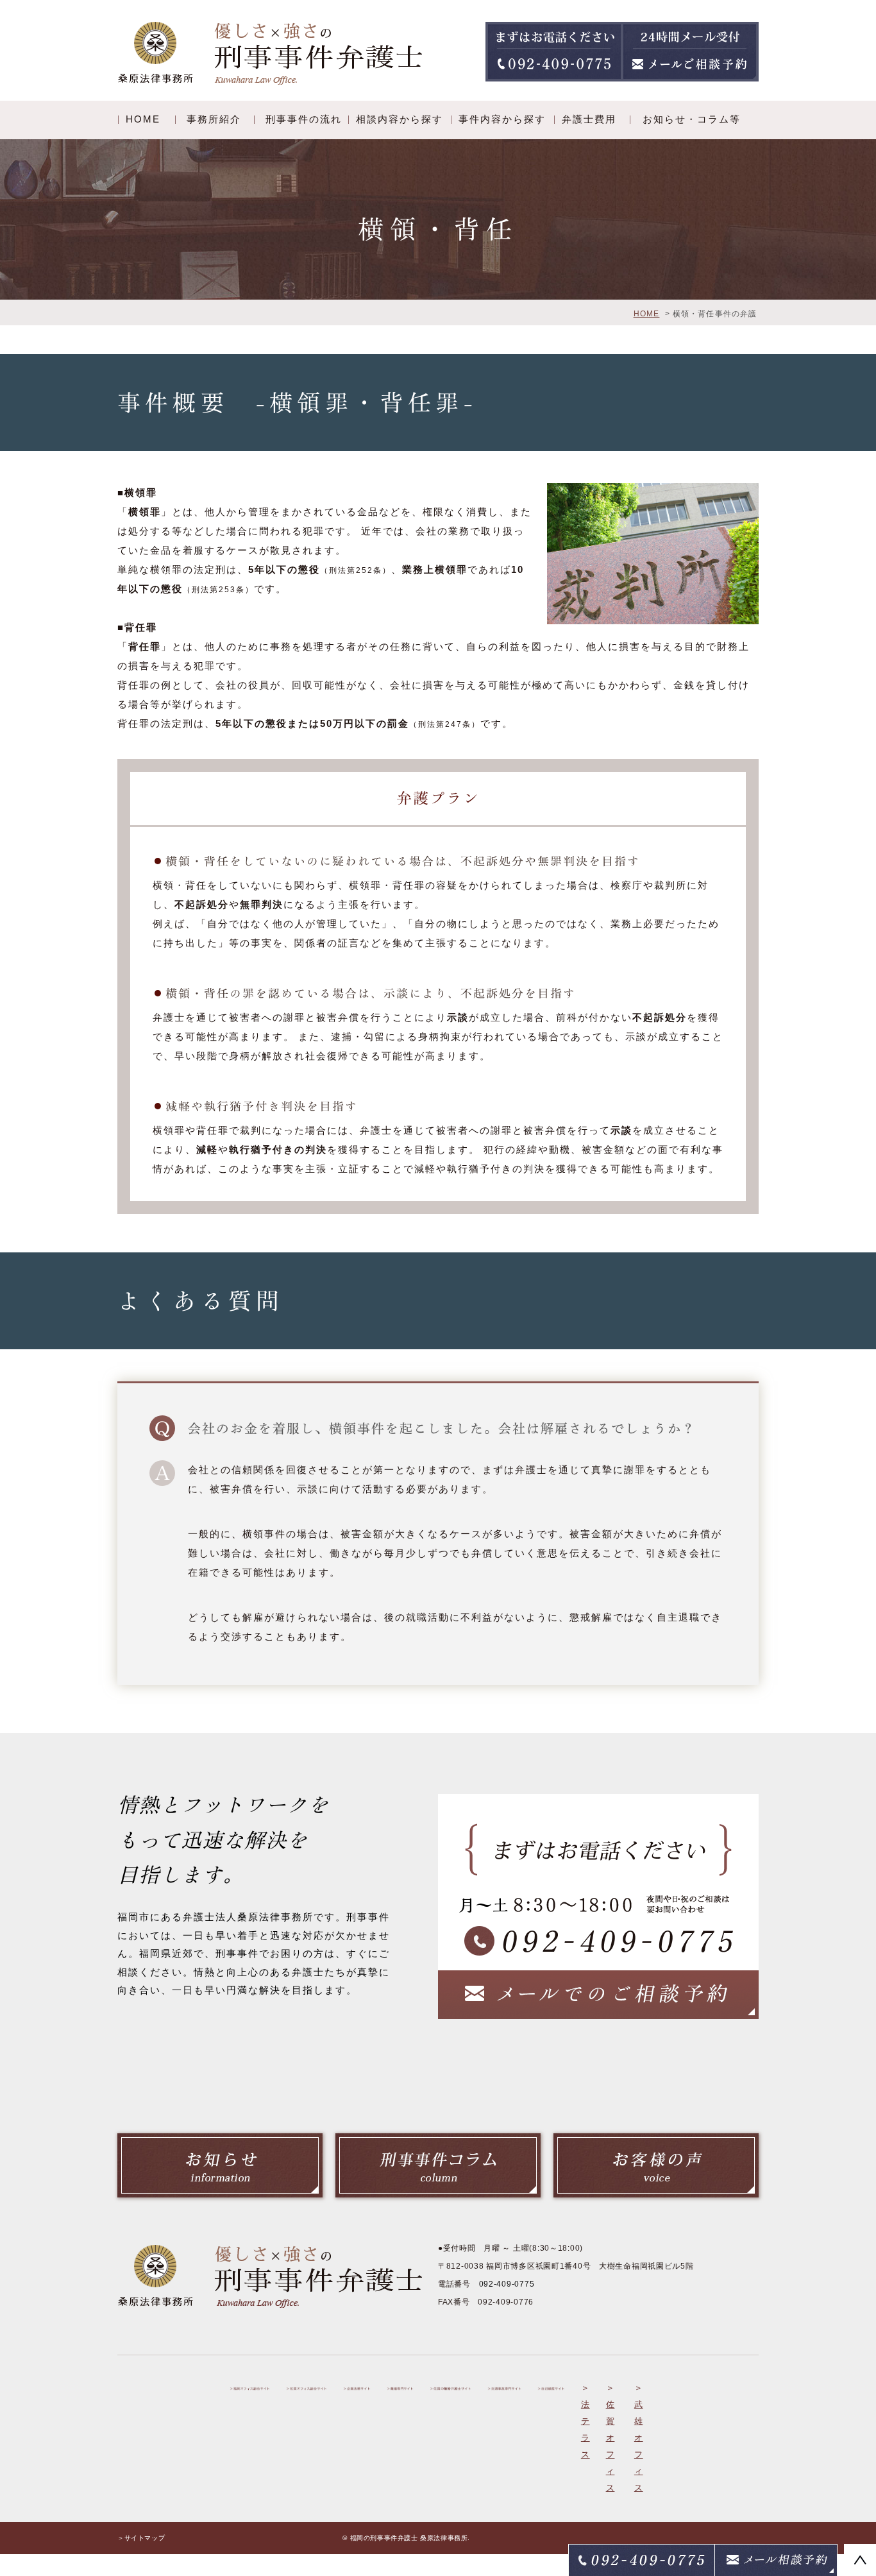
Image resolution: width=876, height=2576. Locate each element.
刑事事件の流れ (304, 119)
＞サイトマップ (141, 2538)
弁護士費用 (589, 119)
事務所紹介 (214, 119)
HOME (143, 119)
